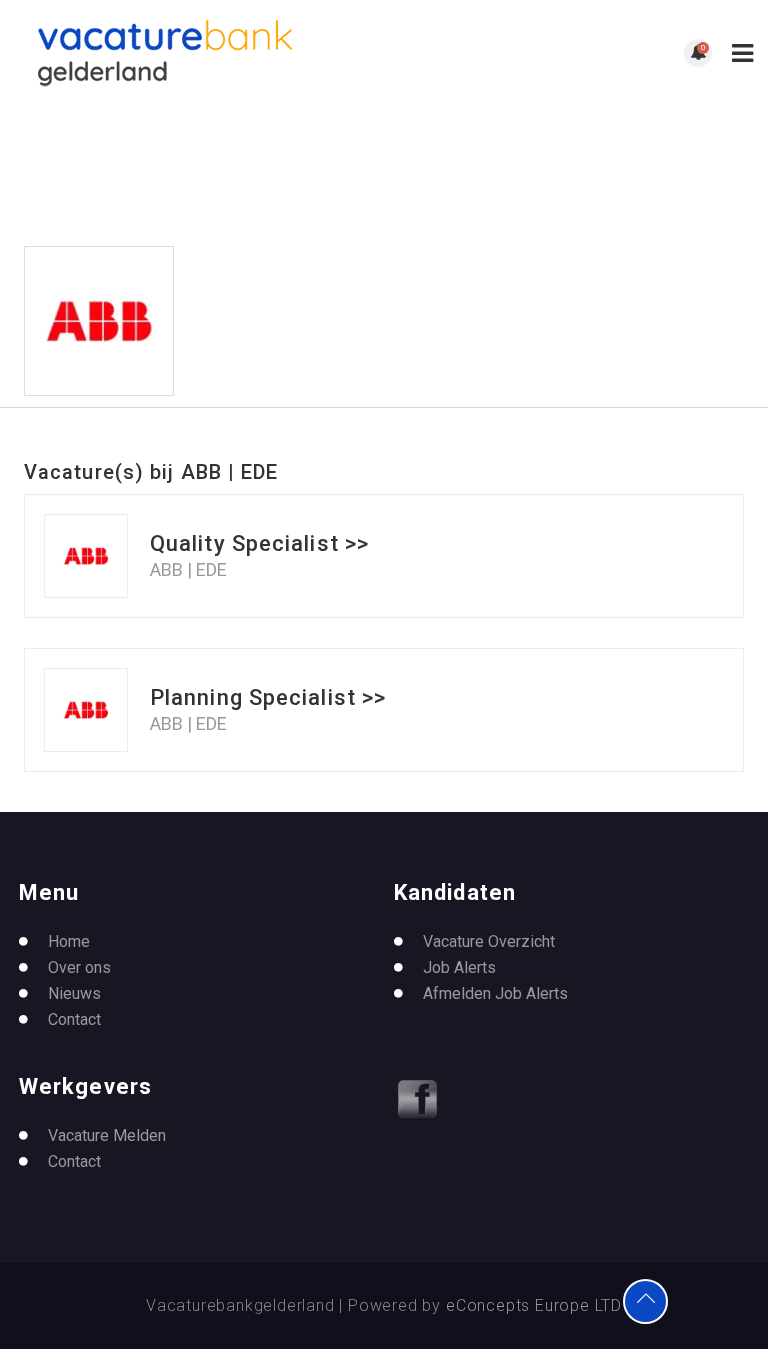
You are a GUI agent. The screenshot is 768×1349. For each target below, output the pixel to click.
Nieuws (74, 993)
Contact (74, 1019)
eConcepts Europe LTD (534, 1305)
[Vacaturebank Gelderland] (199, 53)
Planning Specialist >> (268, 697)
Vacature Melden (107, 1135)
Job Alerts (459, 967)
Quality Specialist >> (259, 543)
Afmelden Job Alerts (495, 993)
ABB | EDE (188, 570)
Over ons (79, 967)
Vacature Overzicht (489, 941)
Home (69, 941)
